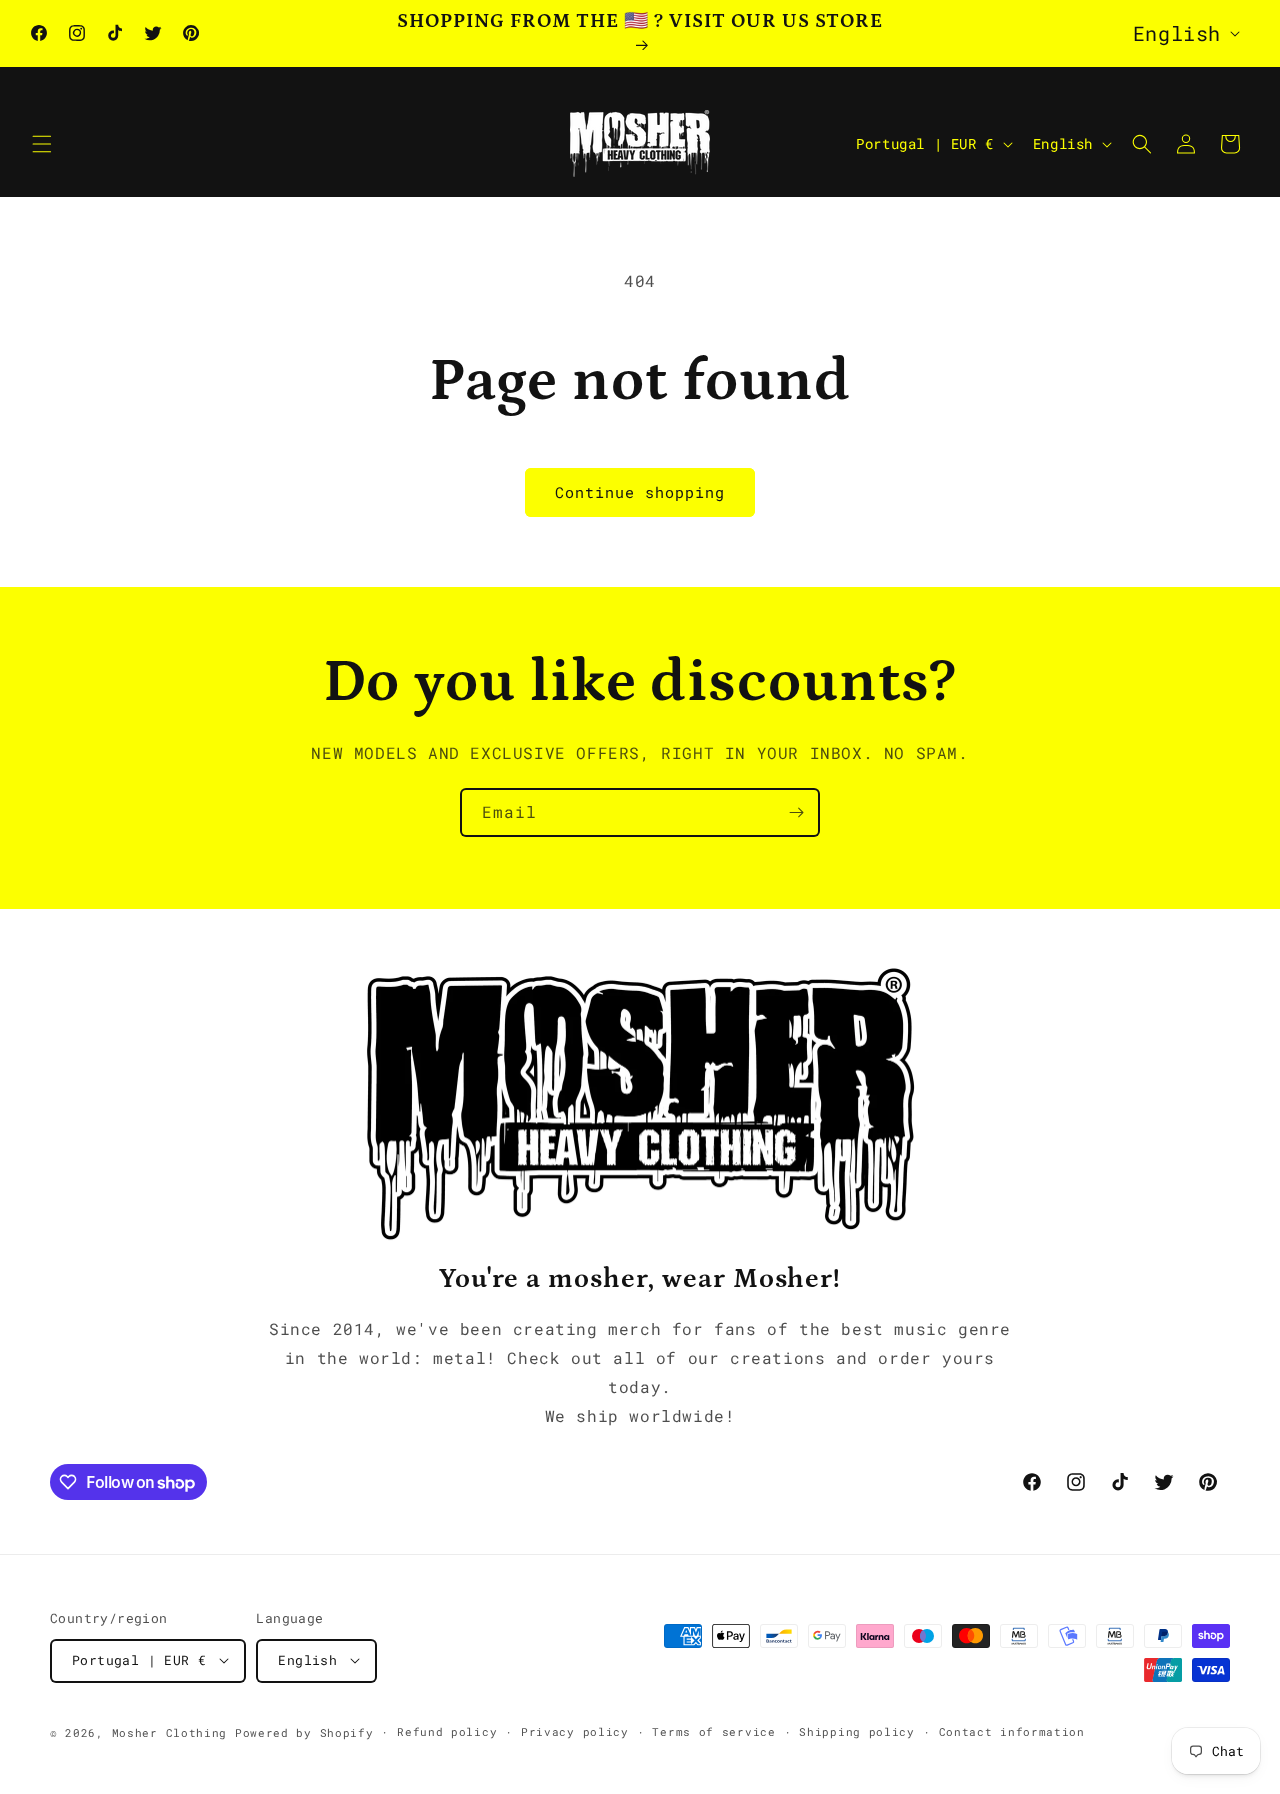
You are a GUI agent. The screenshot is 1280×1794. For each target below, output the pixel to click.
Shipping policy (857, 1730)
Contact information (1012, 1730)
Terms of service (713, 1730)
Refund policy (447, 1730)
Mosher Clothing (170, 1731)
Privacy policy (575, 1730)
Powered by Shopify (304, 1731)
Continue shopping (640, 492)
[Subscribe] (796, 812)
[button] (42, 144)
